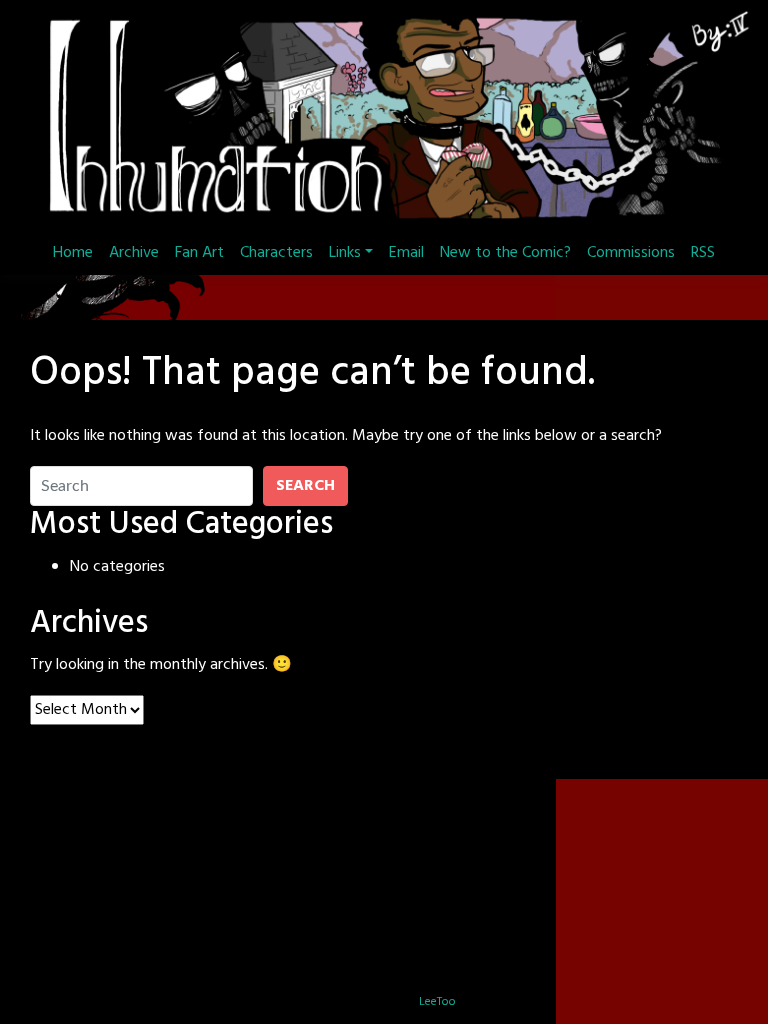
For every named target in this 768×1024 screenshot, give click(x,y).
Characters (276, 253)
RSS (703, 253)
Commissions (631, 253)
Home (73, 253)
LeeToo (437, 1002)
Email (406, 253)
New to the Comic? (505, 253)
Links (345, 253)
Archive (134, 253)
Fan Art (199, 253)
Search (305, 486)
